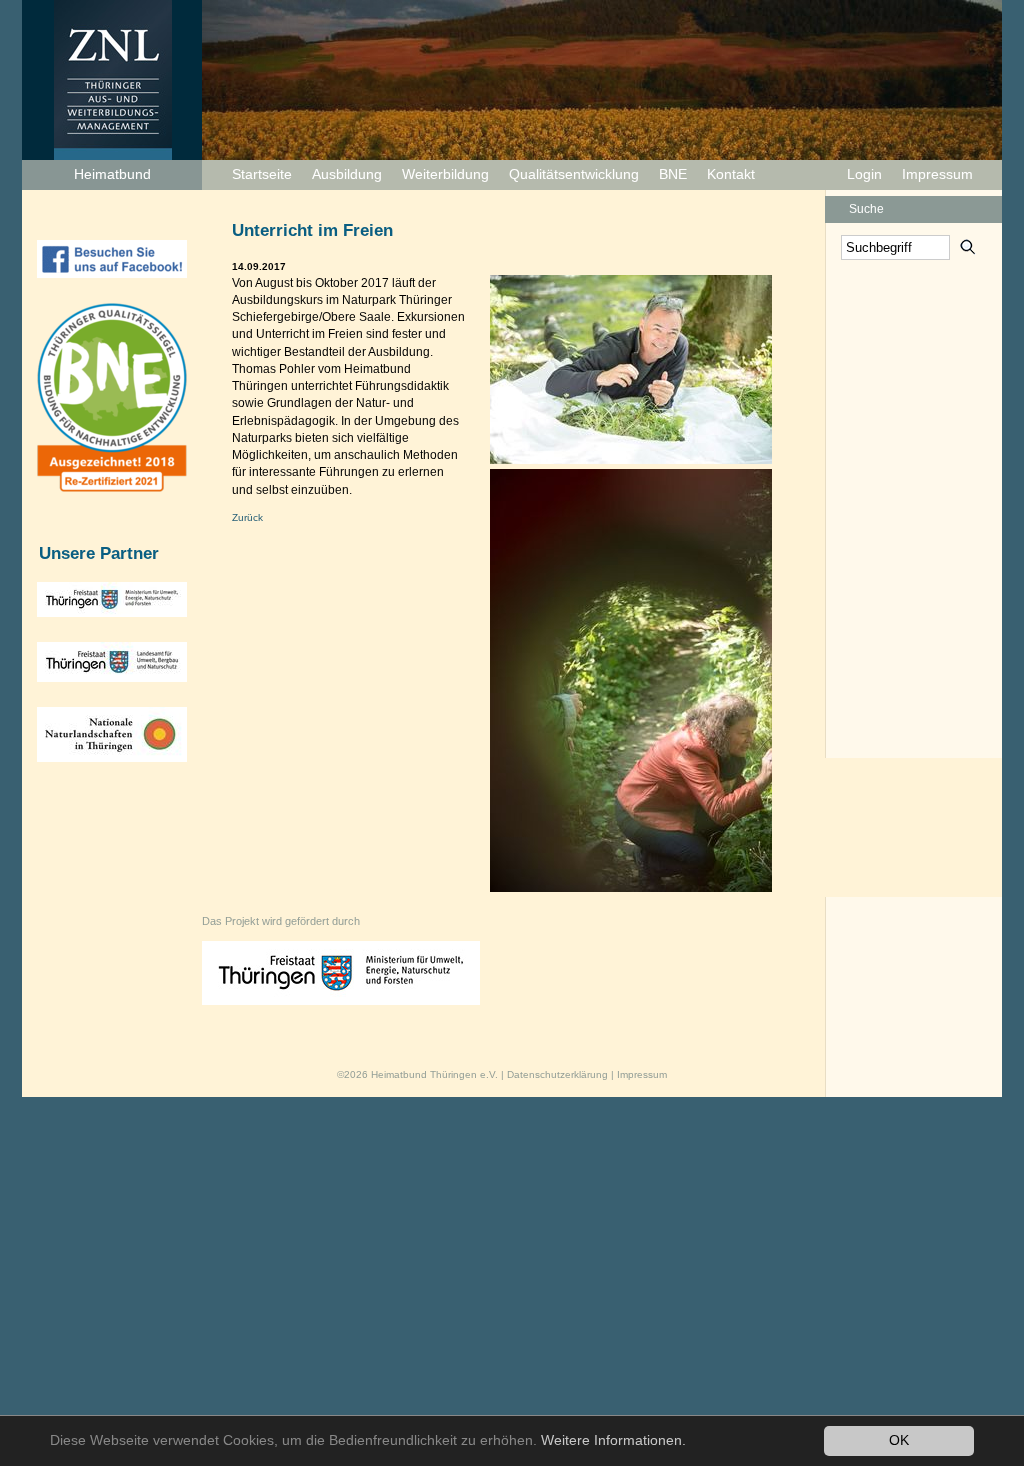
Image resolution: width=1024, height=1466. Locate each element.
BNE (673, 174)
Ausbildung (347, 174)
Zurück (247, 517)
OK (899, 1440)
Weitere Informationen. (613, 1440)
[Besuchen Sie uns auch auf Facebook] (112, 259)
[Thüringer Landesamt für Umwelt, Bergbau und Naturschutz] (112, 662)
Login (864, 174)
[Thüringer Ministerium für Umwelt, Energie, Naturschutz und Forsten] (112, 599)
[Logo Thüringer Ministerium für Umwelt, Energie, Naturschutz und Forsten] (371, 1002)
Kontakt (731, 174)
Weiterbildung (445, 174)
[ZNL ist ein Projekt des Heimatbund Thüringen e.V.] (128, 82)
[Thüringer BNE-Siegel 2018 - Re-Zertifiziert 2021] (112, 398)
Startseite (262, 174)
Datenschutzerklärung (557, 1074)
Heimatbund (112, 174)
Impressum (937, 174)
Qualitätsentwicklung (574, 174)
